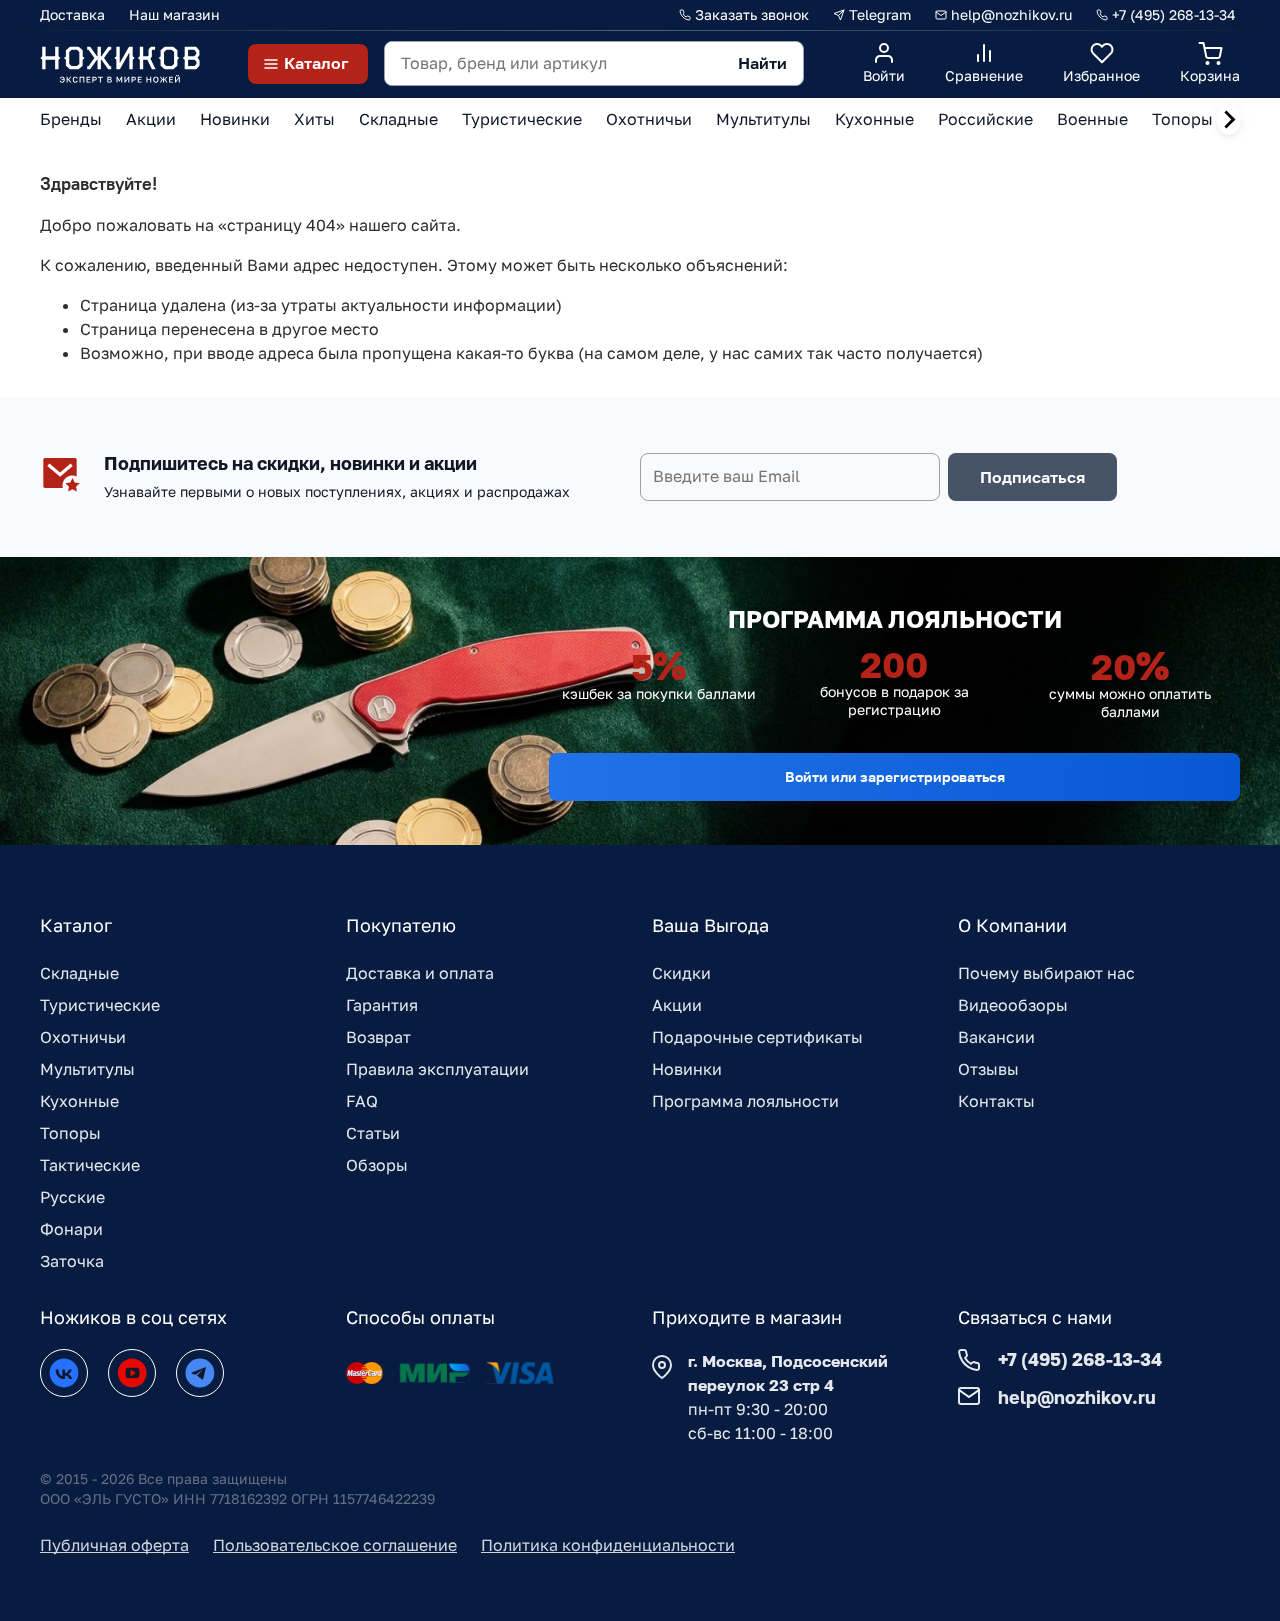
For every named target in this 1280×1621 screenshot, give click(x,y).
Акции (677, 1005)
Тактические (90, 1165)
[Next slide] (1229, 120)
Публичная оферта (114, 1545)
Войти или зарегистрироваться (895, 776)
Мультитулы (87, 1069)
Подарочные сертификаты (757, 1037)
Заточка (72, 1261)
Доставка (72, 14)
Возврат (378, 1037)
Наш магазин (174, 14)
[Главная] (120, 63)
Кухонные (79, 1101)
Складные (79, 973)
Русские (72, 1197)
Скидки (681, 973)
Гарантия (382, 1005)
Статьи (373, 1133)
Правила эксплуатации (437, 1069)
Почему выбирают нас (1046, 973)
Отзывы (988, 1069)
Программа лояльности (745, 1101)
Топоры (70, 1133)
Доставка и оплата (420, 973)
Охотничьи (83, 1037)
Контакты (996, 1101)
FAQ (362, 1101)
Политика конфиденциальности (608, 1545)
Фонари (71, 1229)
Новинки (687, 1069)
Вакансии (996, 1037)
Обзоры (377, 1165)
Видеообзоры (1013, 1005)
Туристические (100, 1005)
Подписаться (1032, 477)
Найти (762, 63)
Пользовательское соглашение (335, 1545)
